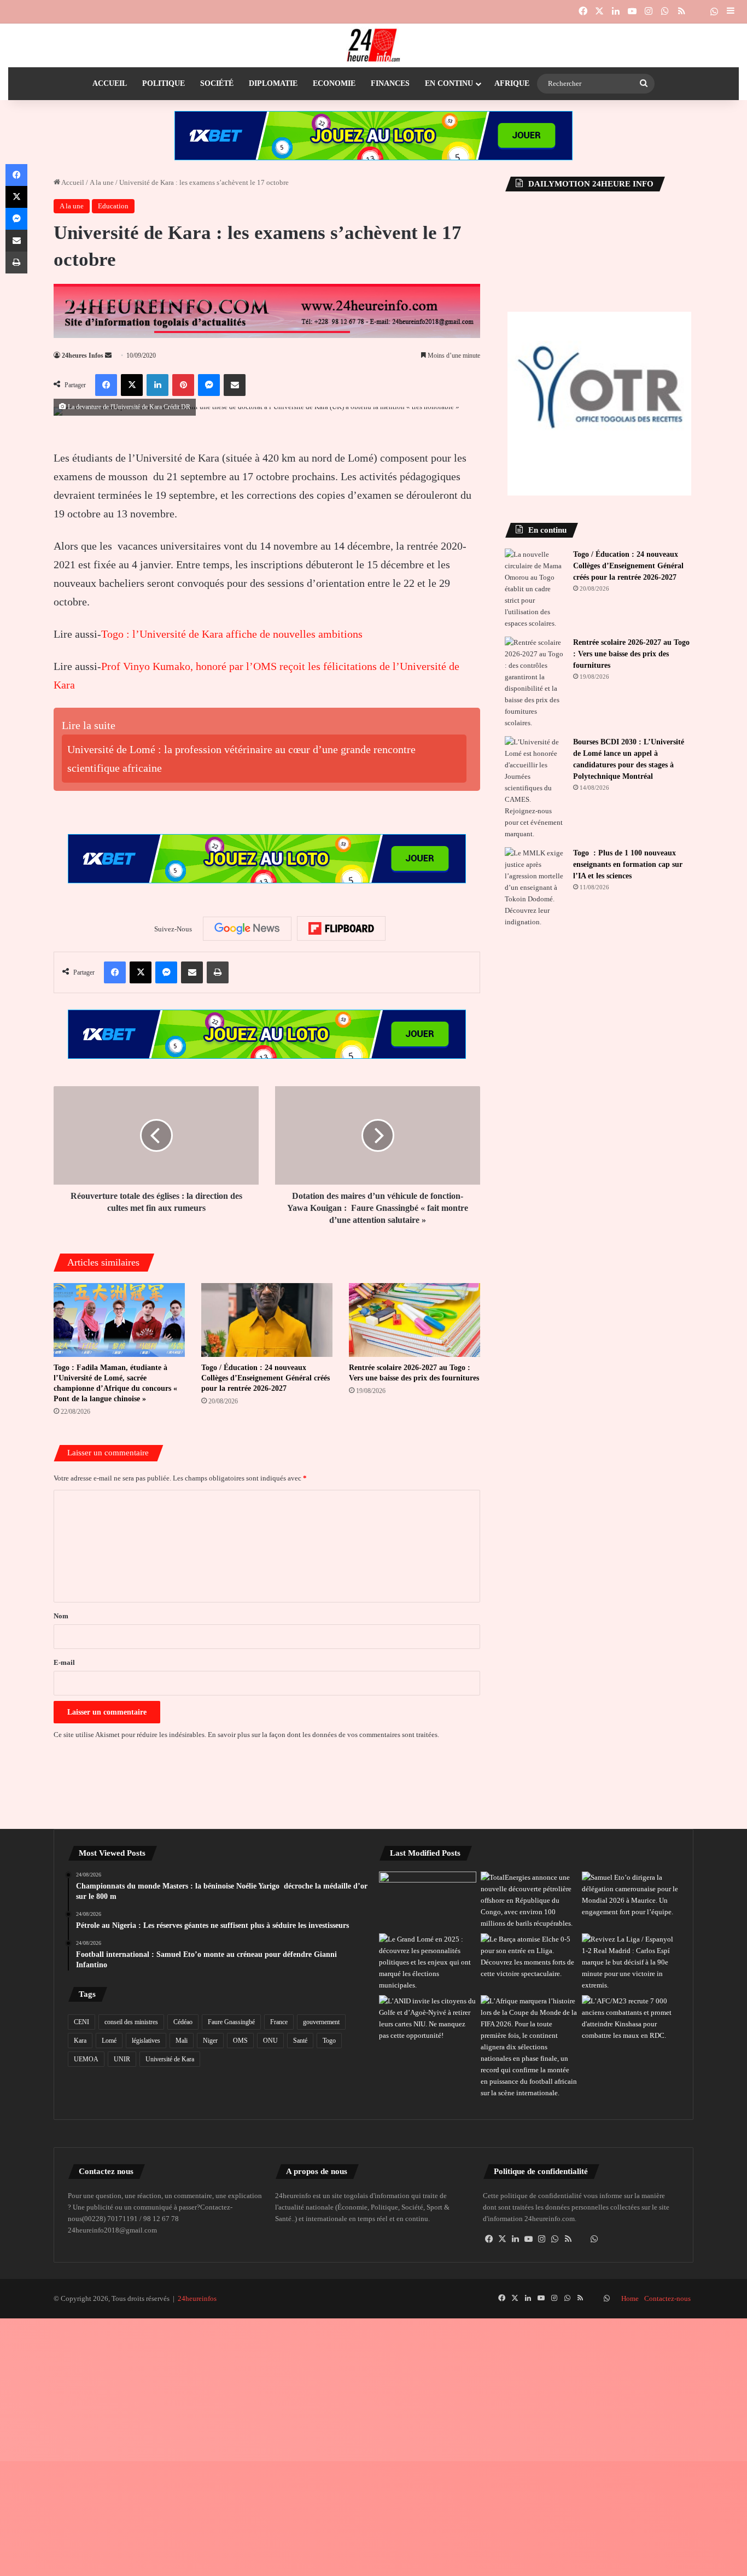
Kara (80, 2041)
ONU (270, 2041)
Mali (182, 2041)
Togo (329, 2041)
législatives (146, 2041)
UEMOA (86, 2059)
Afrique (512, 83)
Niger (210, 2041)
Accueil (110, 83)
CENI (81, 2022)
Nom (61, 1616)
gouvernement (321, 2022)
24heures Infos (83, 355)
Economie (334, 83)
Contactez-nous (667, 2298)
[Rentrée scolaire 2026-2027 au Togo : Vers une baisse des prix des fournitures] (415, 1320)
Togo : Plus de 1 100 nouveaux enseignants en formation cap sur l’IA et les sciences (628, 864)
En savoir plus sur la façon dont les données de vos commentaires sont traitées (323, 1735)
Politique (164, 83)
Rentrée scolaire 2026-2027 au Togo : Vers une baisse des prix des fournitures (631, 654)
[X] (503, 2239)
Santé (300, 2041)
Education (113, 206)
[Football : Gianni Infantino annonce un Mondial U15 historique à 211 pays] (529, 2047)
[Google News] (247, 929)
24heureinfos (197, 2298)
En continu (449, 83)
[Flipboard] (341, 929)
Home (630, 2298)
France (279, 2022)
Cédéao (183, 2022)
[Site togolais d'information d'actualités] (373, 45)
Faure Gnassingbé (231, 2022)
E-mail (64, 1662)
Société (217, 83)
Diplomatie (273, 83)
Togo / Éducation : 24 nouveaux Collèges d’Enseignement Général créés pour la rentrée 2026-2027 (265, 1378)
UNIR (122, 2059)
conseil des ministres (131, 2022)
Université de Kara (170, 2059)
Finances (390, 83)
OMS (240, 2041)
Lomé (109, 2041)
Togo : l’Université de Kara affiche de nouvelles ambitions (232, 634)
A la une (102, 182)
